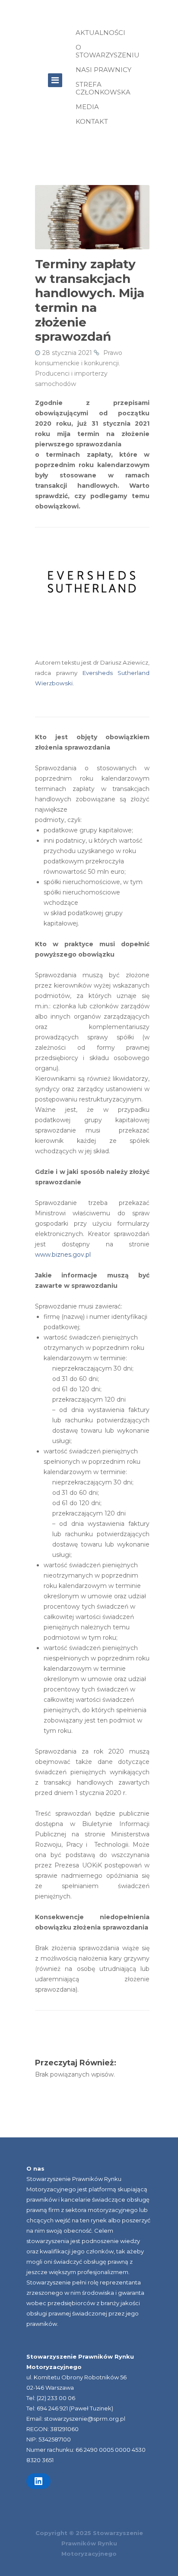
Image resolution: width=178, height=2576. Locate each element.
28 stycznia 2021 (67, 353)
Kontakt (92, 121)
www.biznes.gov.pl (63, 1255)
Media (87, 107)
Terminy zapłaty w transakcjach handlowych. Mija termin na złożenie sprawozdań (90, 300)
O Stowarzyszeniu (108, 51)
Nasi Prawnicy (103, 70)
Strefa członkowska (103, 88)
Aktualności (100, 33)
